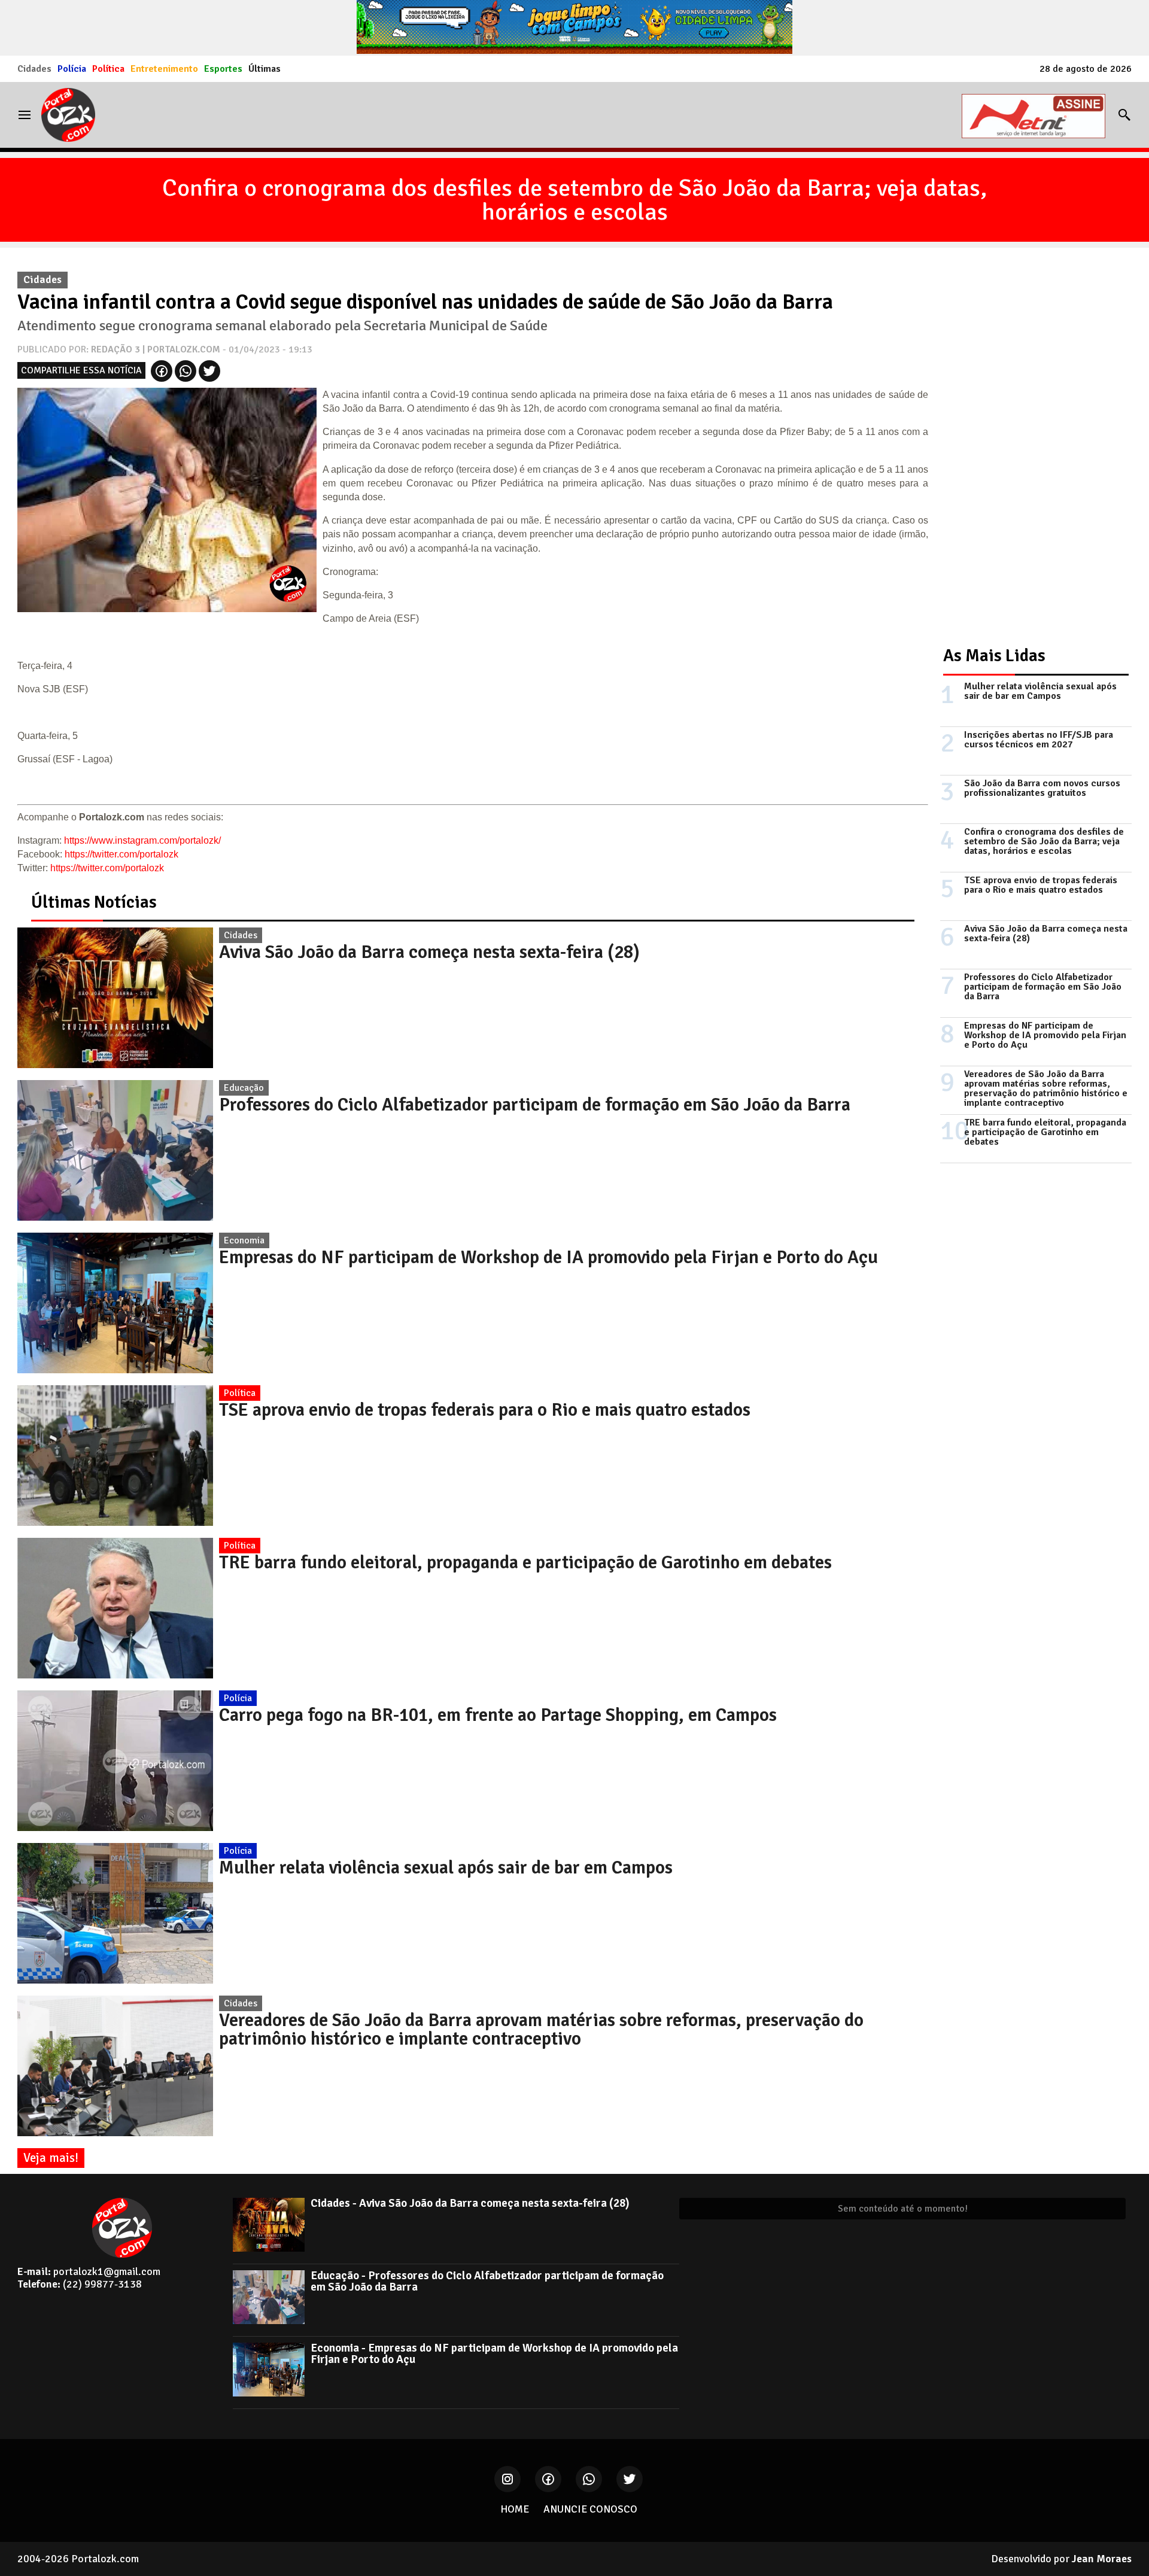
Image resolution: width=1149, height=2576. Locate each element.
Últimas (265, 69)
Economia (244, 1240)
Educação (244, 1088)
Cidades (34, 69)
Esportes (223, 69)
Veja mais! (51, 2158)
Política (108, 69)
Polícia (72, 69)
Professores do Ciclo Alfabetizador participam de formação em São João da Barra (535, 1105)
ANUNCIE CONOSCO (590, 2509)
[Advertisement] (1030, 445)
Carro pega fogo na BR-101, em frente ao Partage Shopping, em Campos (498, 1715)
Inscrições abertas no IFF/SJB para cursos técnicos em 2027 (1039, 740)
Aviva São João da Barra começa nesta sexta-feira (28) (429, 952)
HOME (515, 2509)
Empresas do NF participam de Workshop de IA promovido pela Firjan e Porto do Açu (548, 1257)
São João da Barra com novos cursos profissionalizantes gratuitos (1042, 788)
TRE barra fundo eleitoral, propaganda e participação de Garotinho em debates (525, 1562)
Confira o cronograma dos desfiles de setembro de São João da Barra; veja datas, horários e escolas (574, 200)
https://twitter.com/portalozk (121, 854)
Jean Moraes (1102, 2559)
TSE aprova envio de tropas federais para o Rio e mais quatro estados (485, 1410)
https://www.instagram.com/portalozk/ (142, 840)
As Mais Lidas (994, 656)
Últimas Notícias (94, 902)
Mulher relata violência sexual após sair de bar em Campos (446, 1868)
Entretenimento (164, 69)
